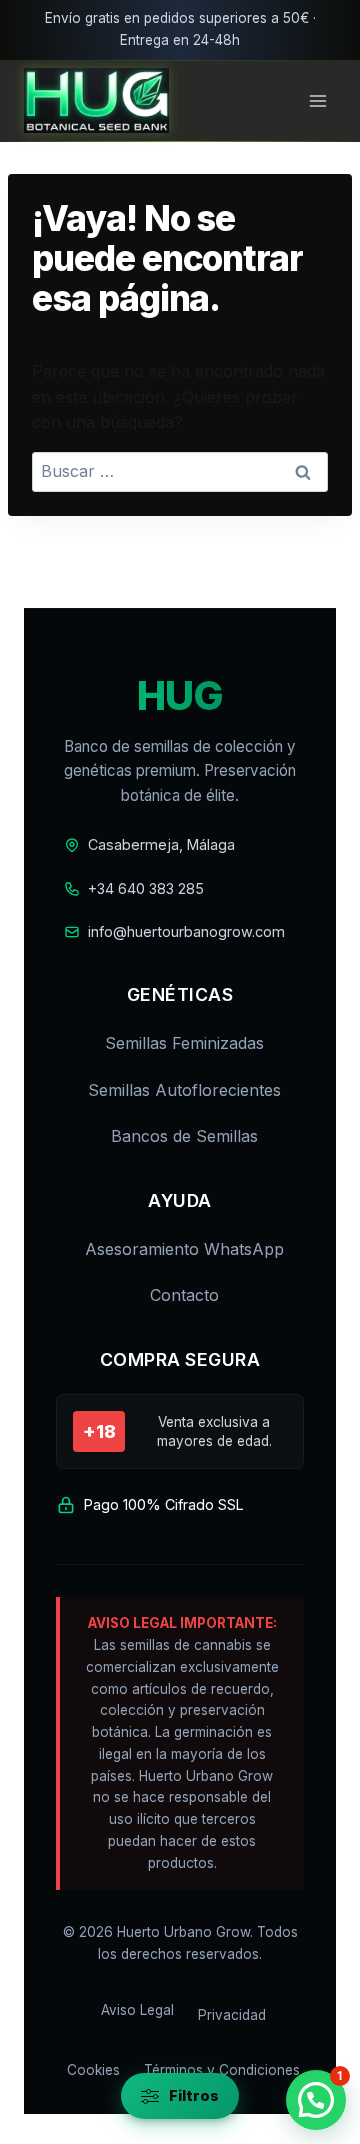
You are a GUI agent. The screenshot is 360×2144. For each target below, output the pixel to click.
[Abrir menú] (317, 100)
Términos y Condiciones (222, 2070)
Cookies (93, 2070)
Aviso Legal (137, 2010)
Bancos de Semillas (184, 1136)
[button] (316, 2100)
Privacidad (232, 2015)
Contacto (184, 1295)
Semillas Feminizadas (184, 1043)
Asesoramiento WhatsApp (184, 1249)
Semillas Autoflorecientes (184, 1090)
